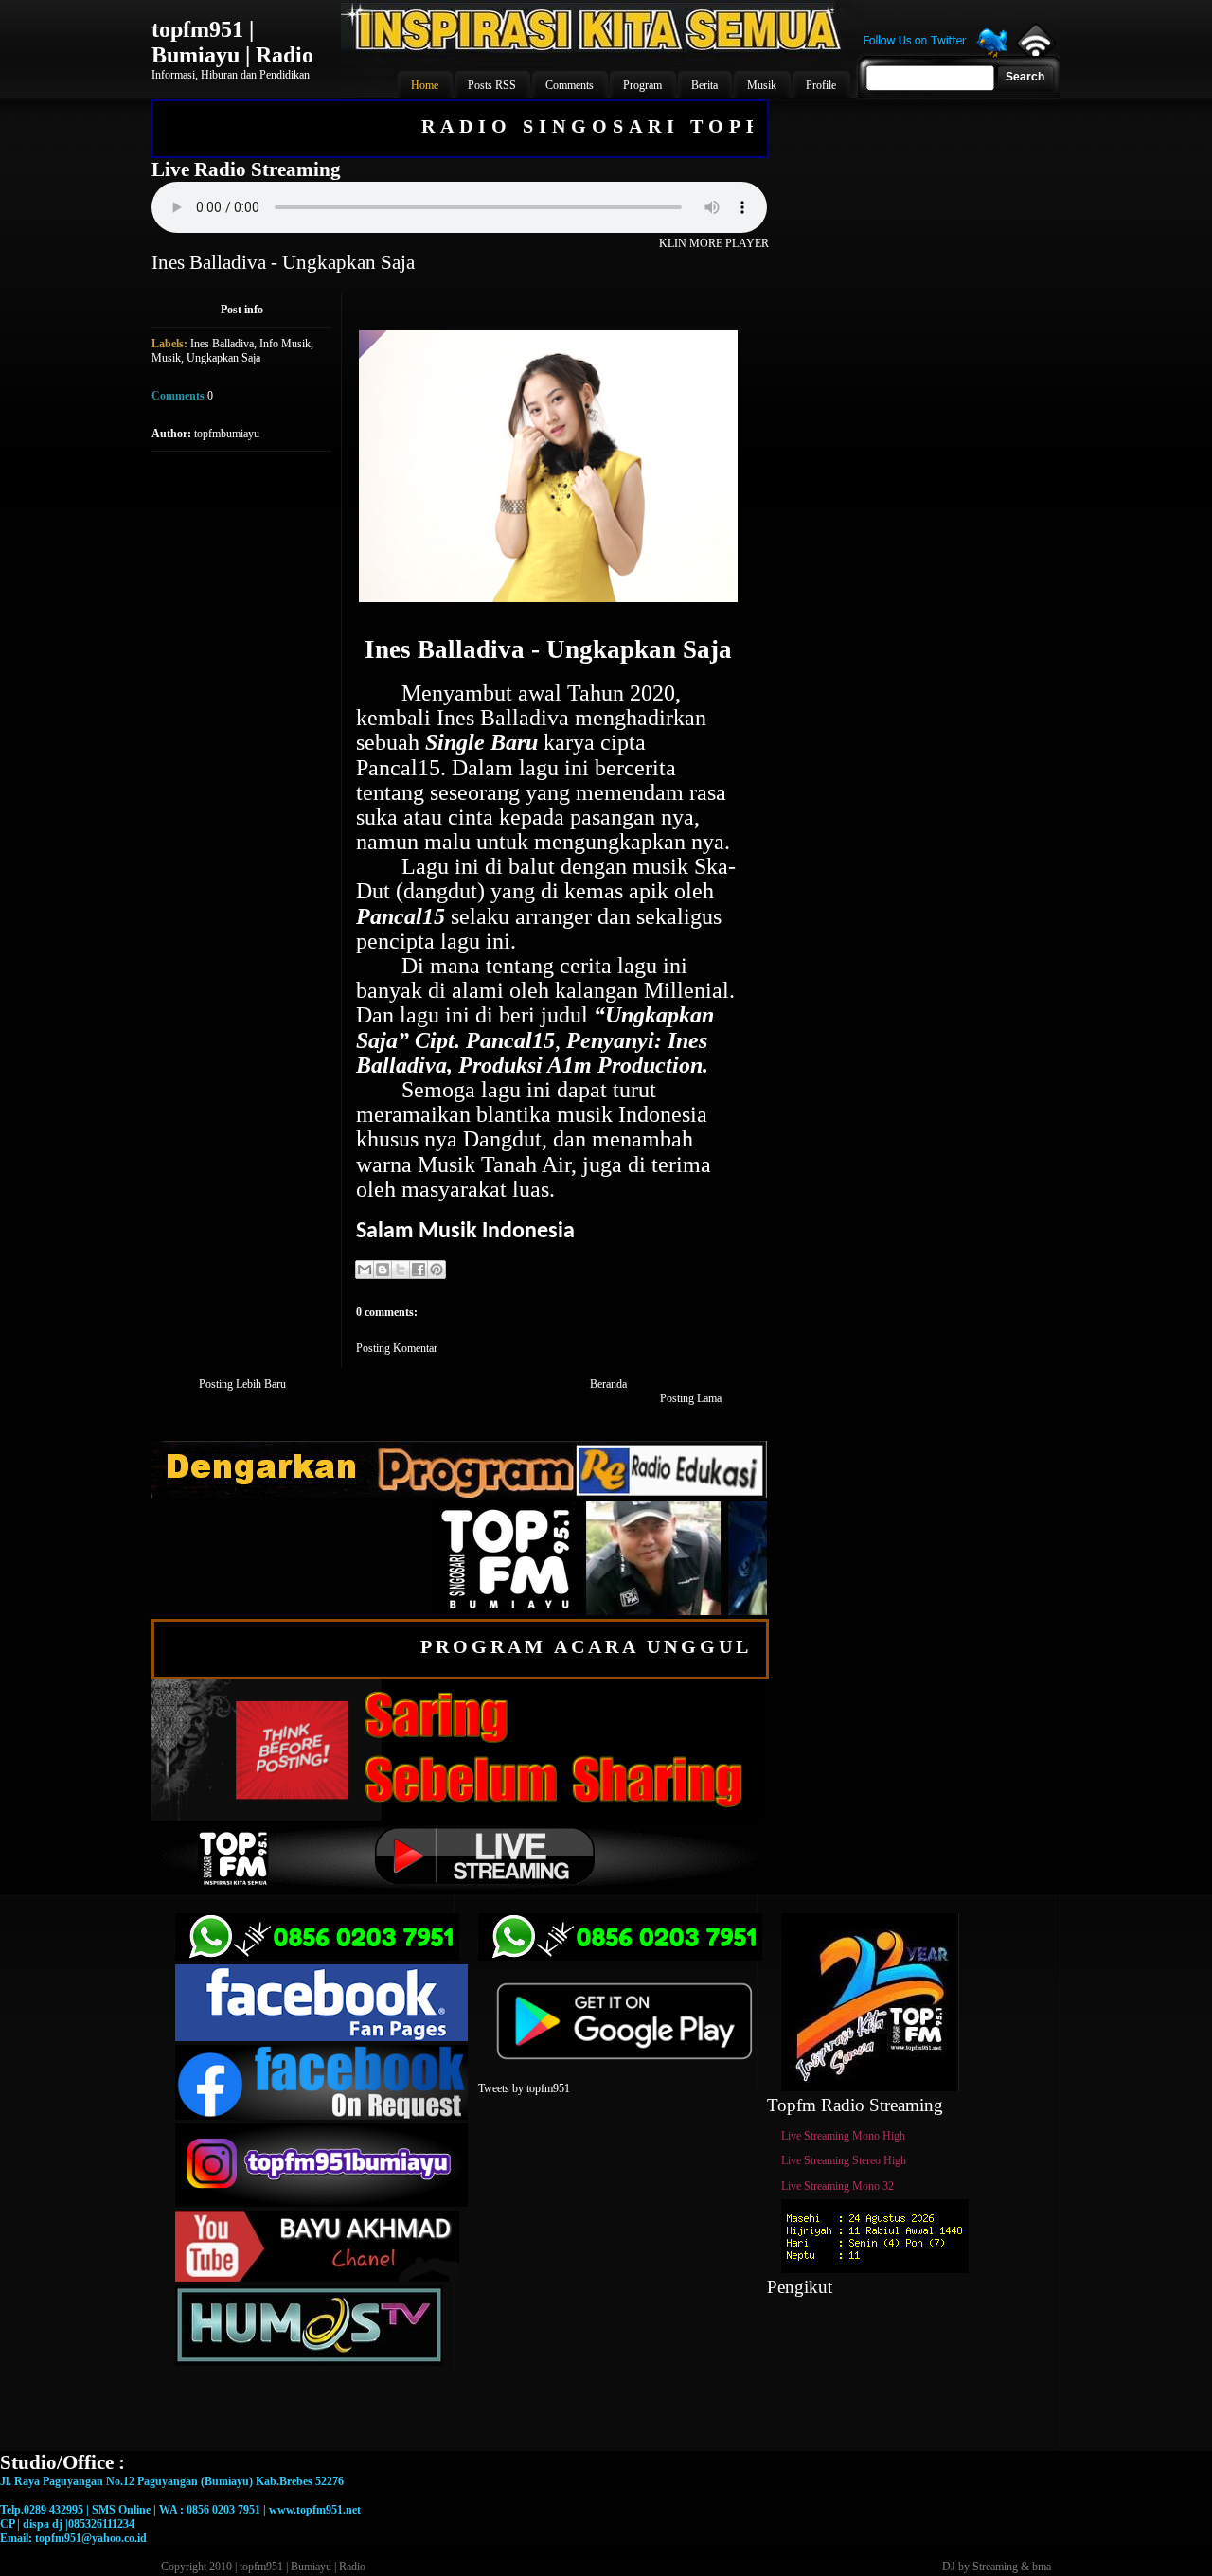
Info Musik (285, 344)
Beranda (608, 1384)
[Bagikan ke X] (401, 1270)
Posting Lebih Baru (242, 1384)
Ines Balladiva (222, 344)
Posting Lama (691, 1398)
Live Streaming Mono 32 (838, 2186)
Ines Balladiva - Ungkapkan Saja (283, 262)
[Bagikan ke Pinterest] (437, 1270)
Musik (166, 358)
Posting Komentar (397, 1348)
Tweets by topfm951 (524, 2088)
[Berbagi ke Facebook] (419, 1270)
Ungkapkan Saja (223, 358)
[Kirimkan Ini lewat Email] (365, 1270)
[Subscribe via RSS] (1034, 52)
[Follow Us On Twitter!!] (936, 55)
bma (1042, 2567)
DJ (949, 2567)
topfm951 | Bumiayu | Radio (232, 42)
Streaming (995, 2567)
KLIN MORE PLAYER (714, 243)
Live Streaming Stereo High (844, 2160)
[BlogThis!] (383, 1270)
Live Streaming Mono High (843, 2136)
